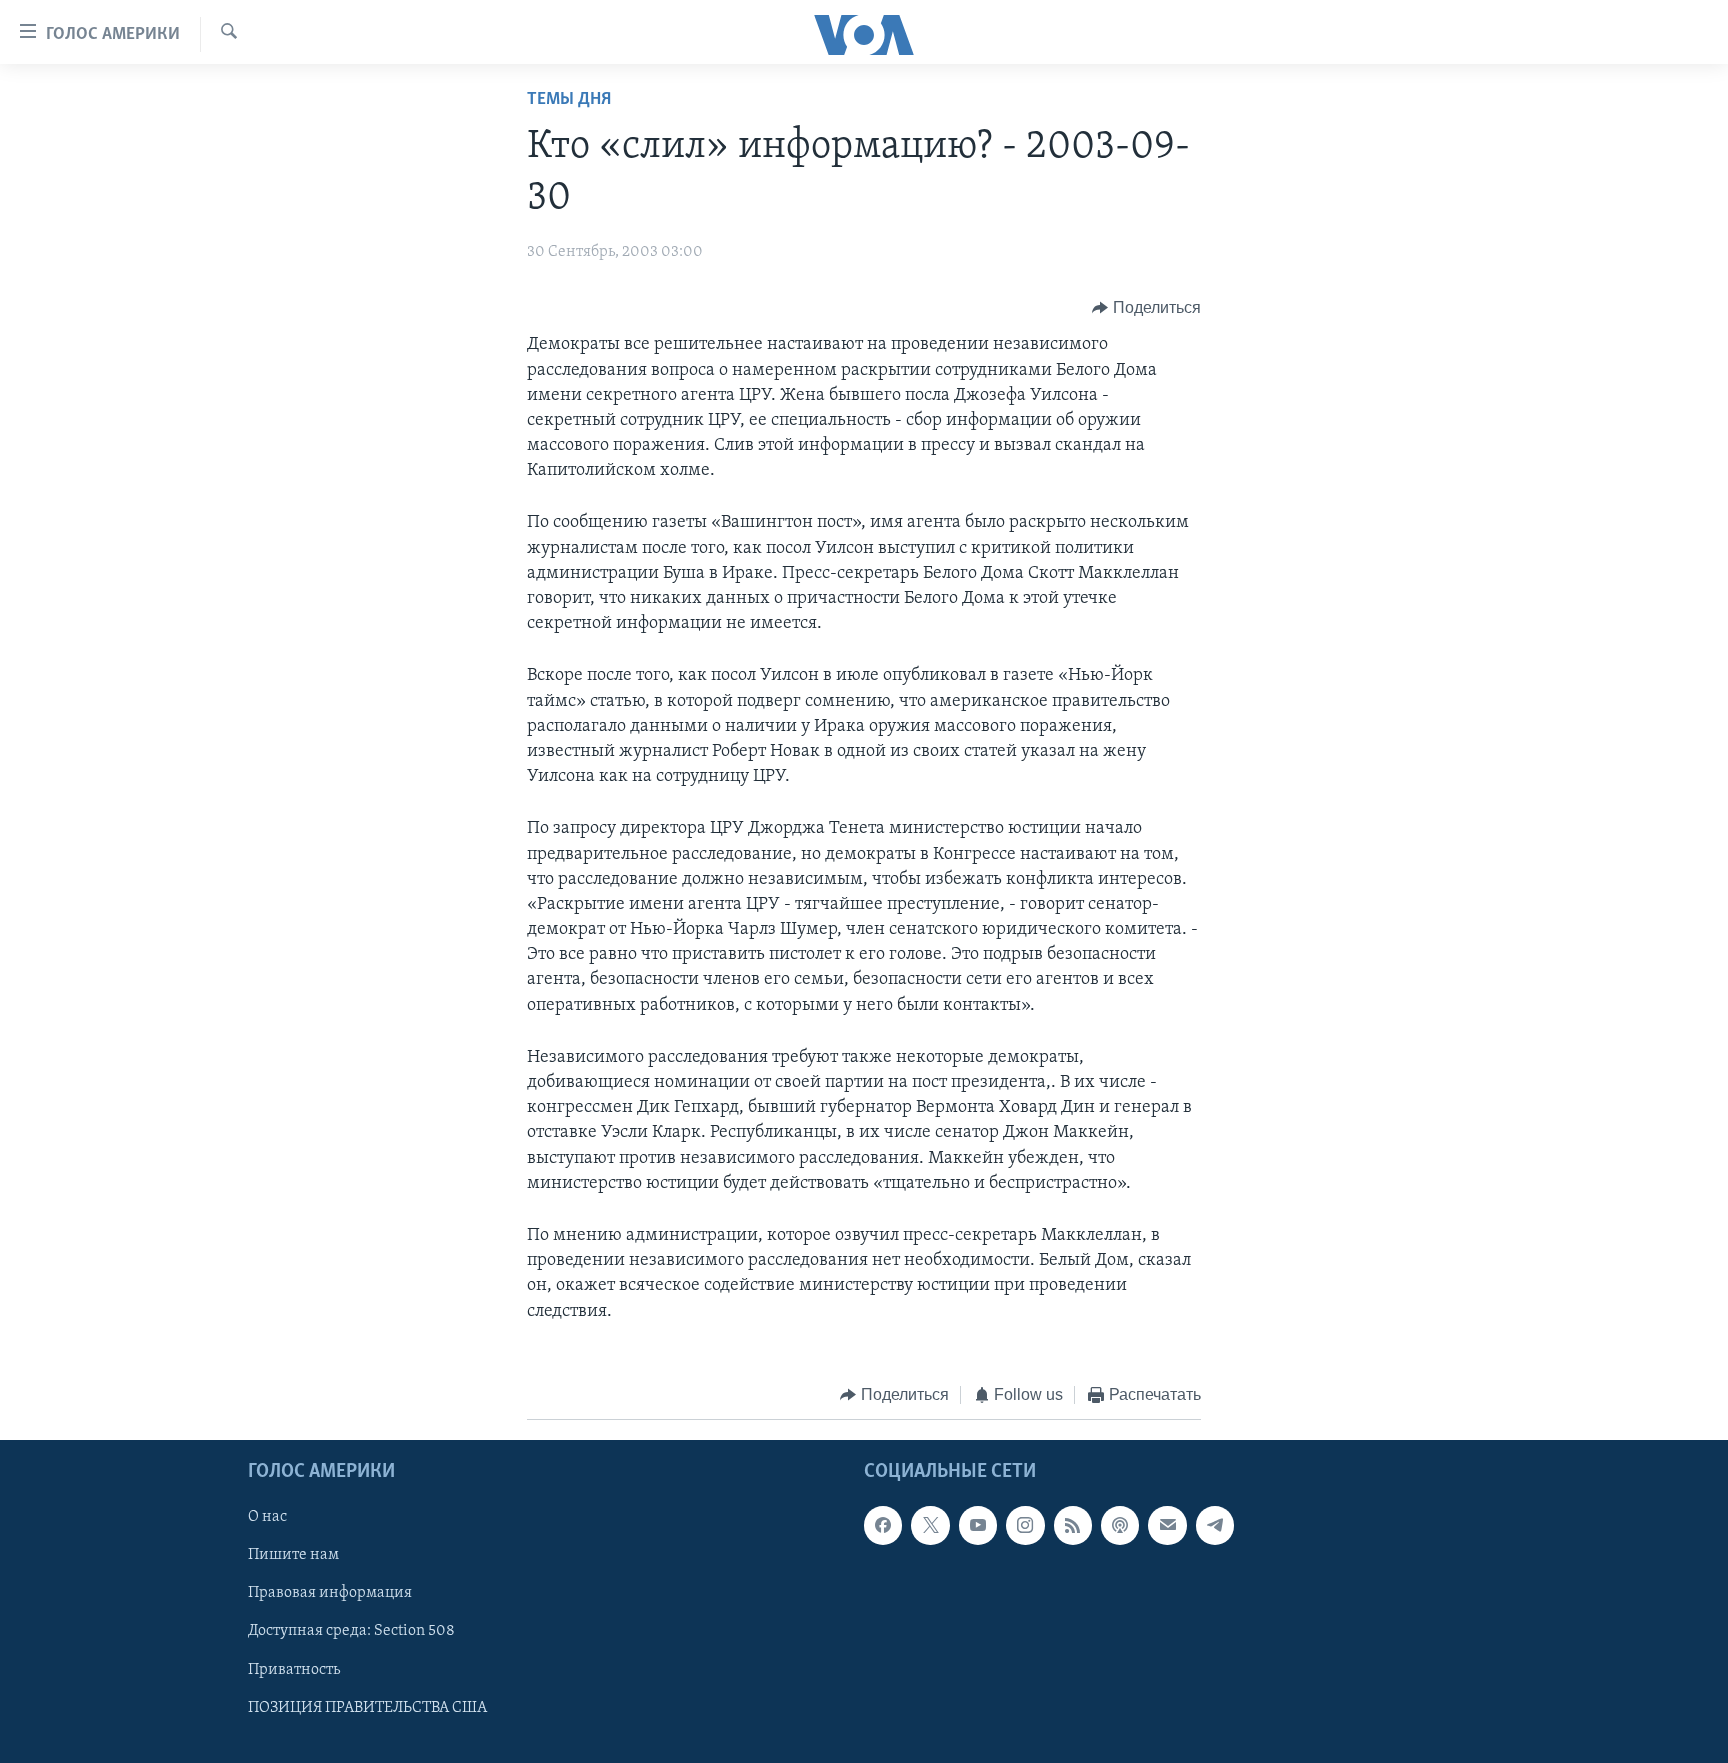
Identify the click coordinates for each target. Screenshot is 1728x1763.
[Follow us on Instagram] (1025, 1526)
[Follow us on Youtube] (978, 1526)
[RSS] (1073, 1526)
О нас (267, 1518)
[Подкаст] (1120, 1526)
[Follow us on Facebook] (883, 1526)
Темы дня (569, 100)
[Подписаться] (1167, 1526)
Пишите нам (293, 1556)
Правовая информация (330, 1594)
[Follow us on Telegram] (1215, 1526)
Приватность (294, 1670)
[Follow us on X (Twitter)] (930, 1526)
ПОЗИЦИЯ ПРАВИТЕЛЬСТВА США (367, 1708)
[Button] (1146, 308)
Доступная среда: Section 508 (351, 1632)
